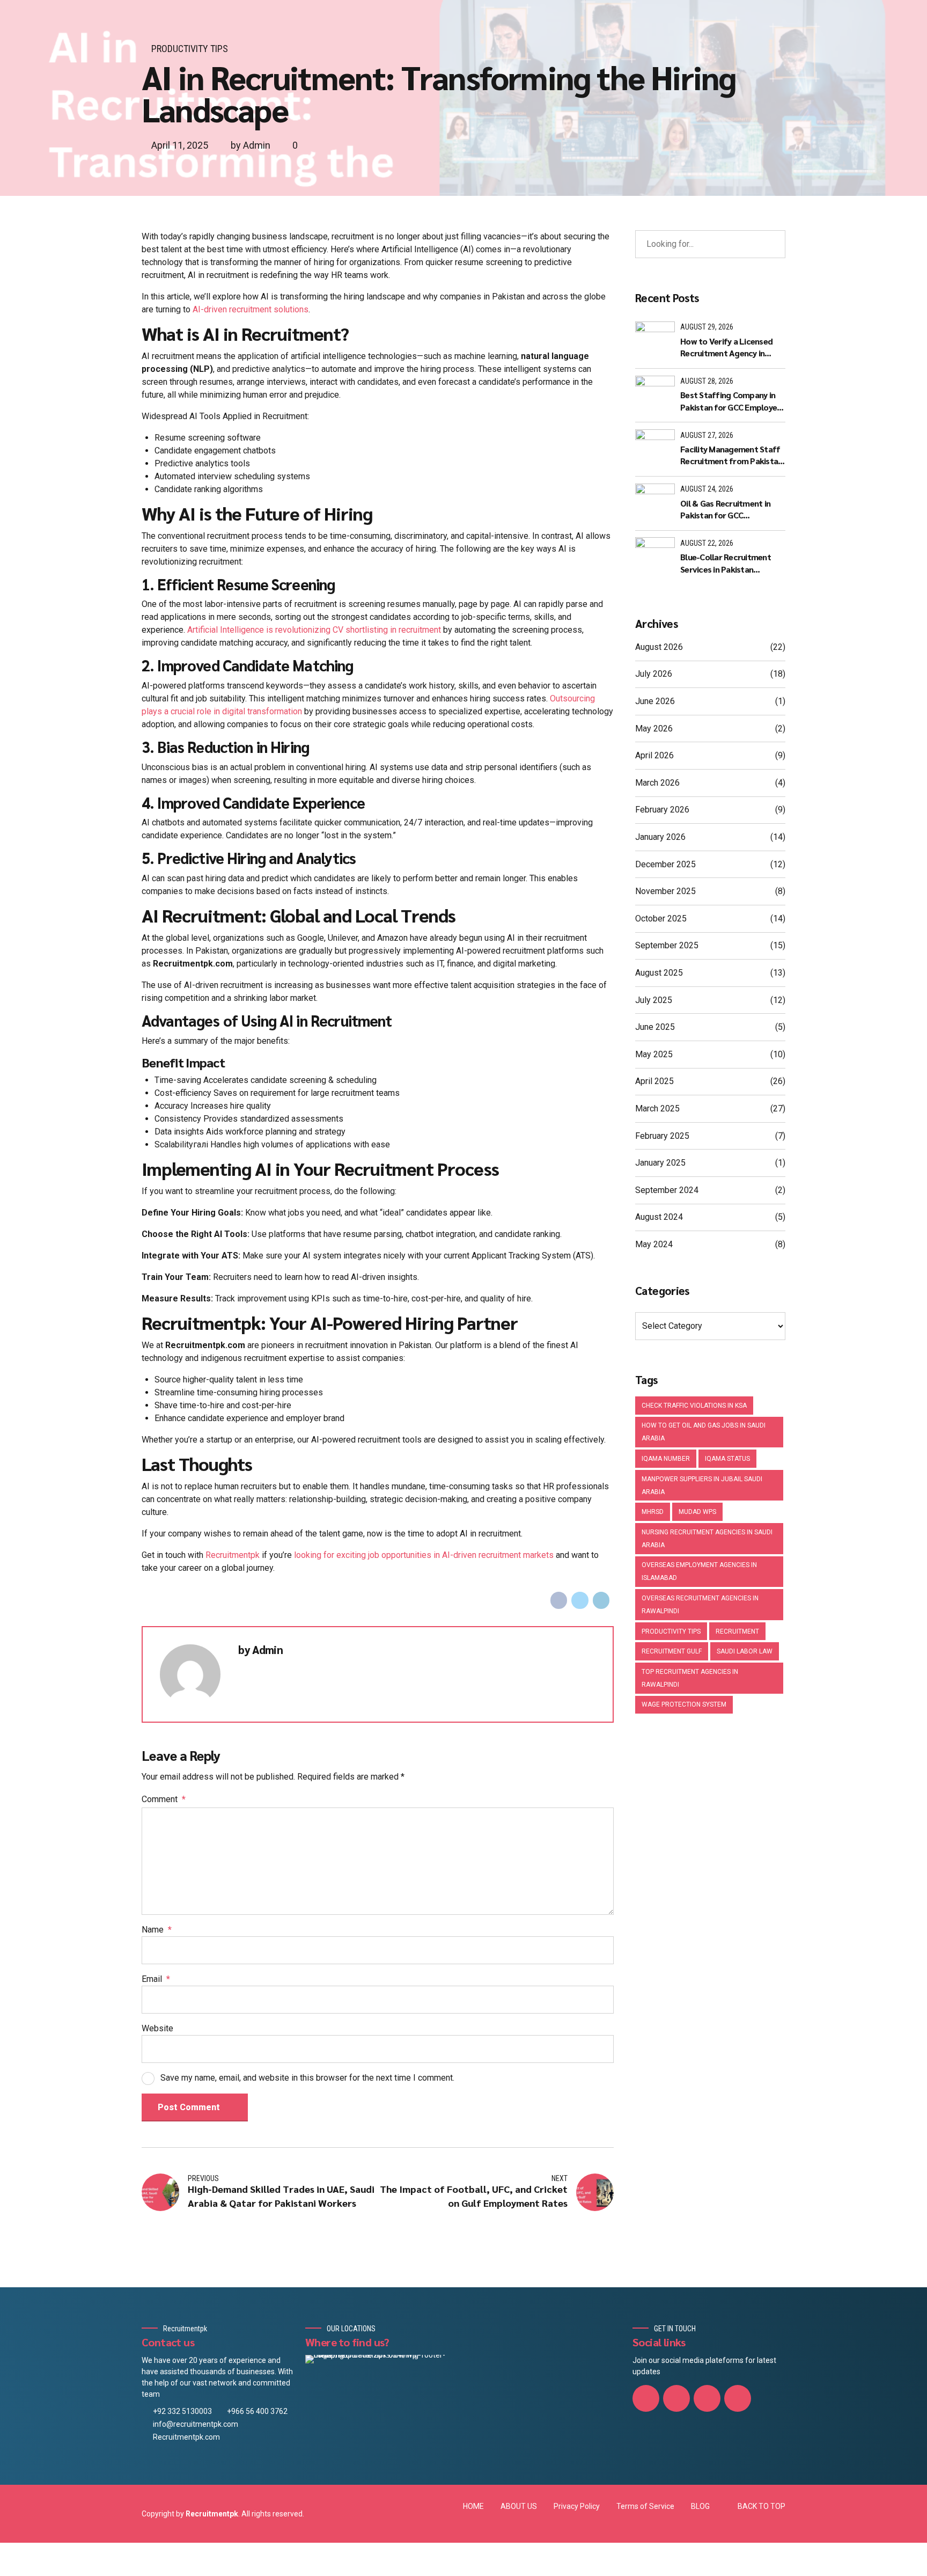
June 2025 (655, 1027)
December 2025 (665, 864)
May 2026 (654, 729)
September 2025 (667, 945)
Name (157, 1930)
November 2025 (665, 891)
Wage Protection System (684, 1704)
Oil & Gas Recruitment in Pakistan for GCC (725, 509)
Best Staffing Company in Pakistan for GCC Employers (732, 401)
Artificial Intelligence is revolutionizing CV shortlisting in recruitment (313, 630)
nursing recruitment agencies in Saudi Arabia (707, 1539)
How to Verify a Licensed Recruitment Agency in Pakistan (726, 347)
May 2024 (654, 1244)
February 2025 (662, 1136)
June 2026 (655, 701)
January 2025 (660, 1163)
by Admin (251, 145)
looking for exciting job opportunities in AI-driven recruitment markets (424, 1555)
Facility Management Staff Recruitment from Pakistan (731, 455)
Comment (164, 1799)
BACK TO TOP (762, 2506)
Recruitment (737, 1631)
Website (157, 2028)
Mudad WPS (697, 1512)
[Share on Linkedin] (601, 1600)
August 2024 (659, 1217)
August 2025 (659, 973)
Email (156, 1979)
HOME (473, 2506)
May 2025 (654, 1054)
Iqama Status (727, 1459)
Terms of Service (645, 2506)
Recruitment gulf (672, 1651)
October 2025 (661, 919)
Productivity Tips (190, 49)
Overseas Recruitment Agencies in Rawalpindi (700, 1605)
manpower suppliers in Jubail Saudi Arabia (702, 1485)
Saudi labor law (745, 1651)
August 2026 (659, 647)
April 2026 (654, 755)
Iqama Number (666, 1459)
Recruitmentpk (233, 1555)
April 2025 (654, 1081)
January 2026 (660, 837)
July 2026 (654, 674)
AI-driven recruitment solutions (251, 309)
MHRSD (653, 1512)
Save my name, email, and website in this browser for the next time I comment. (307, 2078)
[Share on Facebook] (559, 1600)
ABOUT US (519, 2506)
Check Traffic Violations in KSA (694, 1406)
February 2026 (662, 810)
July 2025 (654, 1000)
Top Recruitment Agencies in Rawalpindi (690, 1678)
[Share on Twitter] (580, 1600)
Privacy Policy (577, 2506)
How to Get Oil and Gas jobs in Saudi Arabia (704, 1432)
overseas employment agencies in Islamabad (699, 1571)
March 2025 (657, 1108)
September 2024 (667, 1190)
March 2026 (657, 783)
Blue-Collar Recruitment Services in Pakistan (726, 563)
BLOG (700, 2506)
